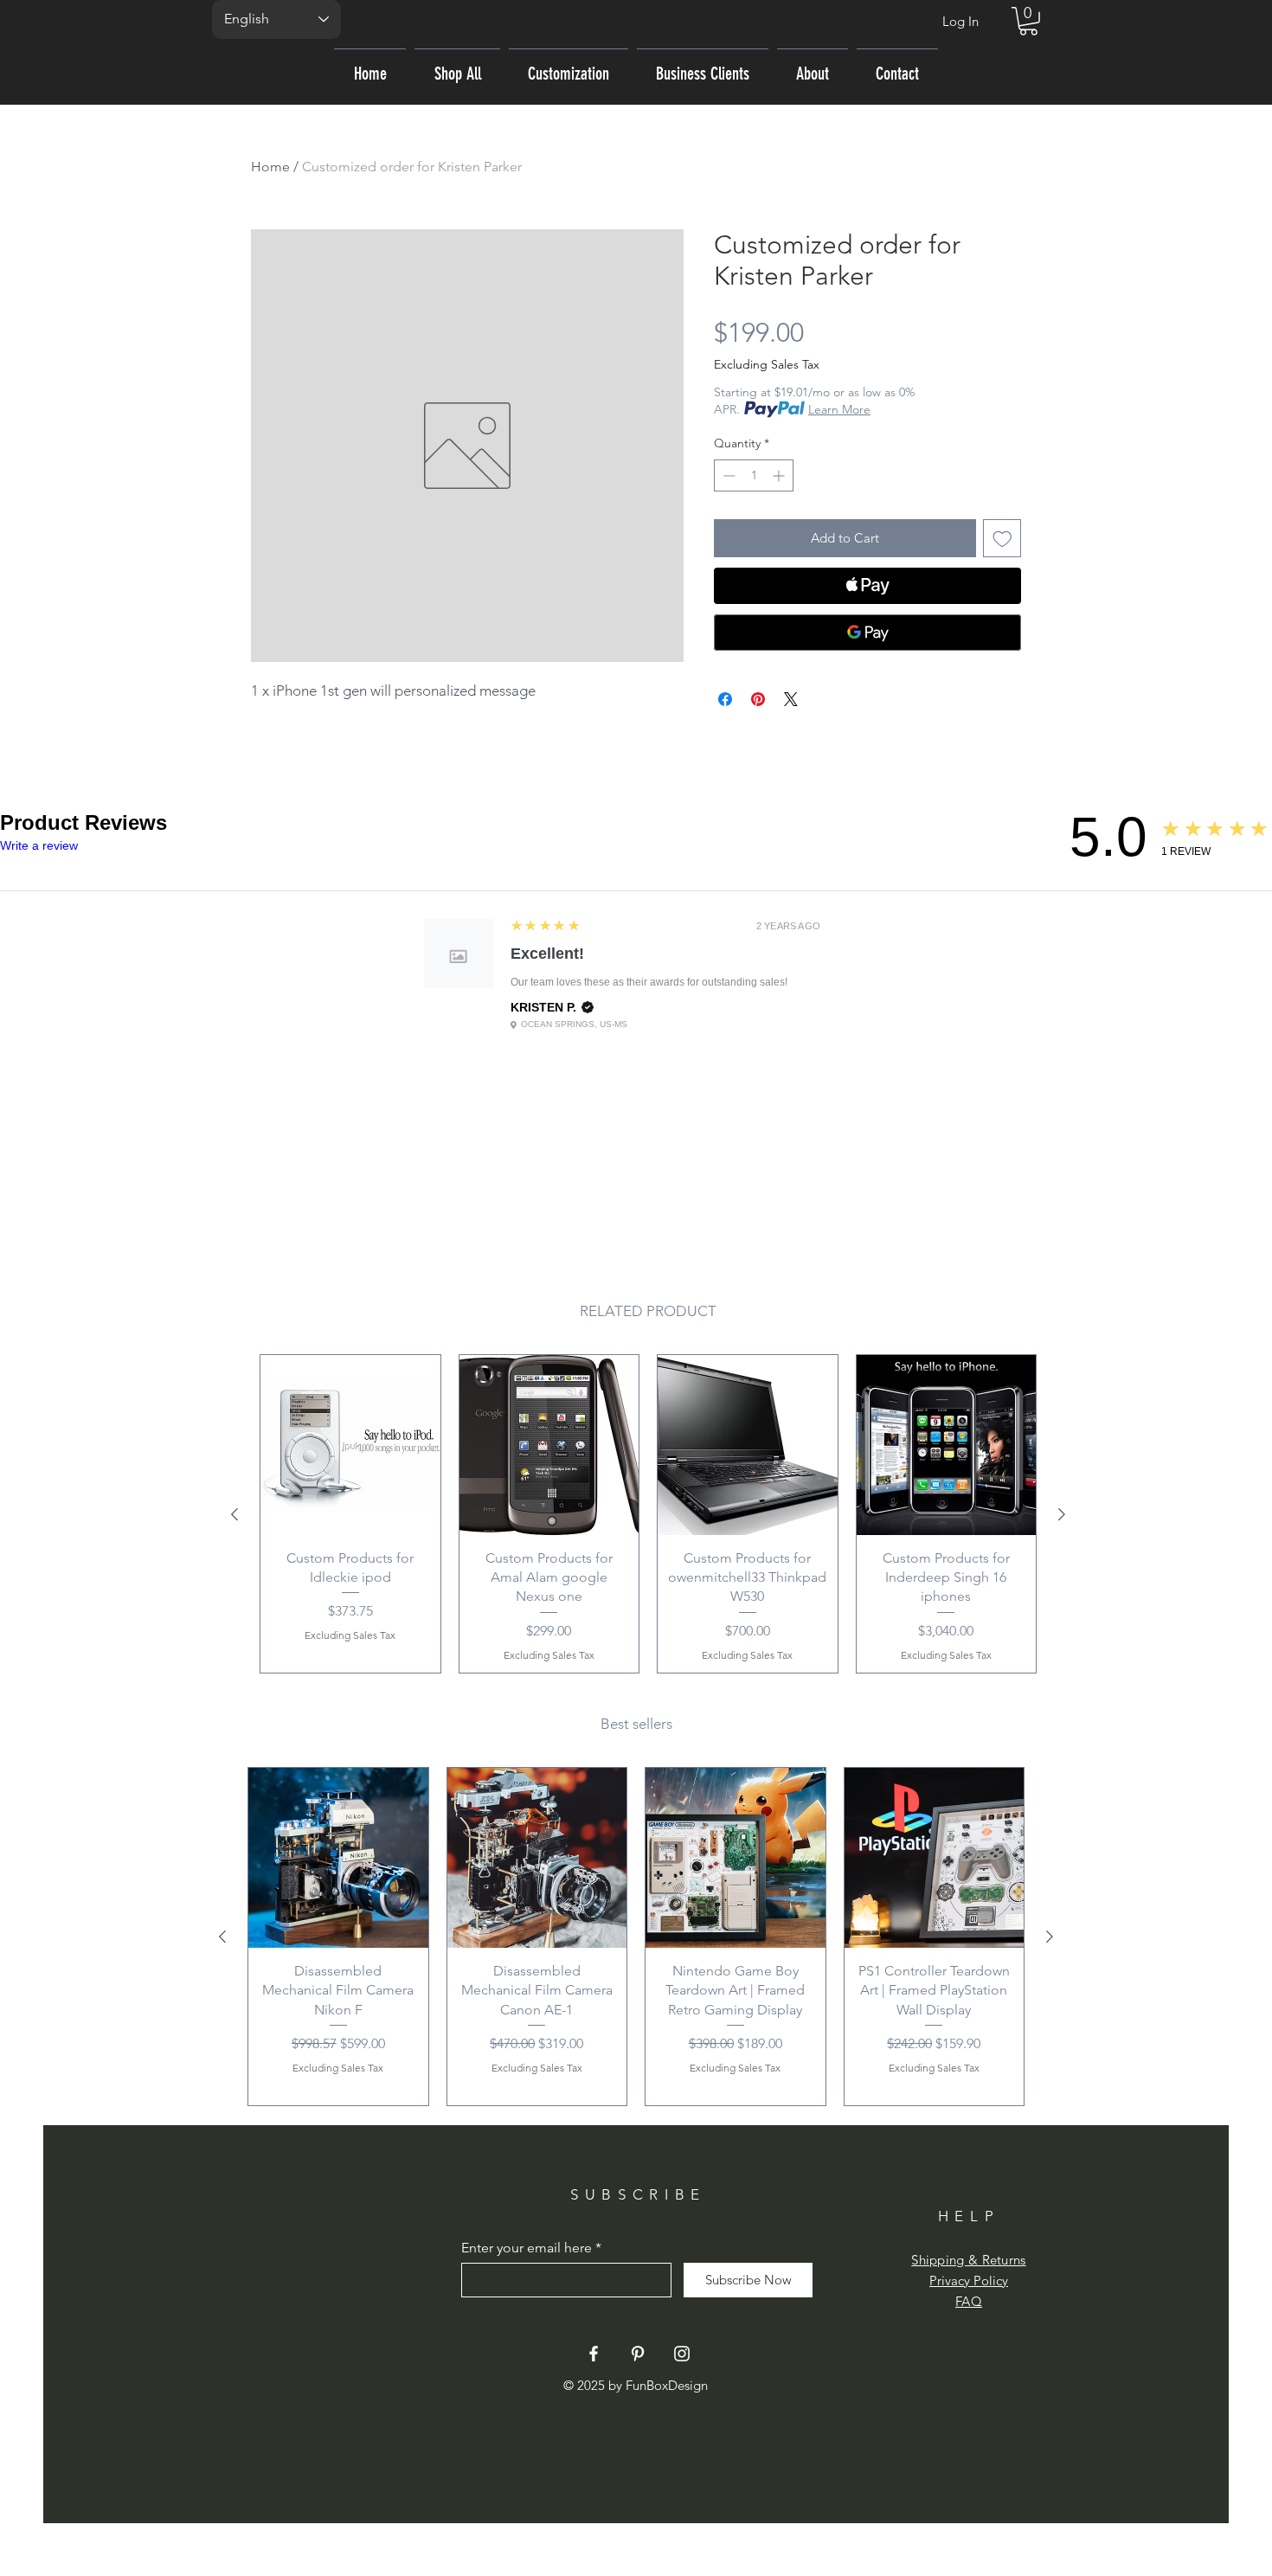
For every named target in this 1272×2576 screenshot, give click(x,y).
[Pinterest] (638, 2354)
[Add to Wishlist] (1002, 539)
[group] (648, 1514)
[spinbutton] (754, 475)
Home (270, 167)
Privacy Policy (969, 2280)
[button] (1028, 21)
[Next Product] (1062, 1514)
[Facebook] (594, 2354)
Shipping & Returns (968, 2260)
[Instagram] (682, 2354)
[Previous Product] (234, 1514)
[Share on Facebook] (725, 699)
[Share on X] (791, 699)
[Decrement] (727, 475)
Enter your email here (527, 2248)
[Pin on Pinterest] (758, 699)
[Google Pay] (867, 633)
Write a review (39, 845)
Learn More (839, 409)
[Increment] (780, 475)
